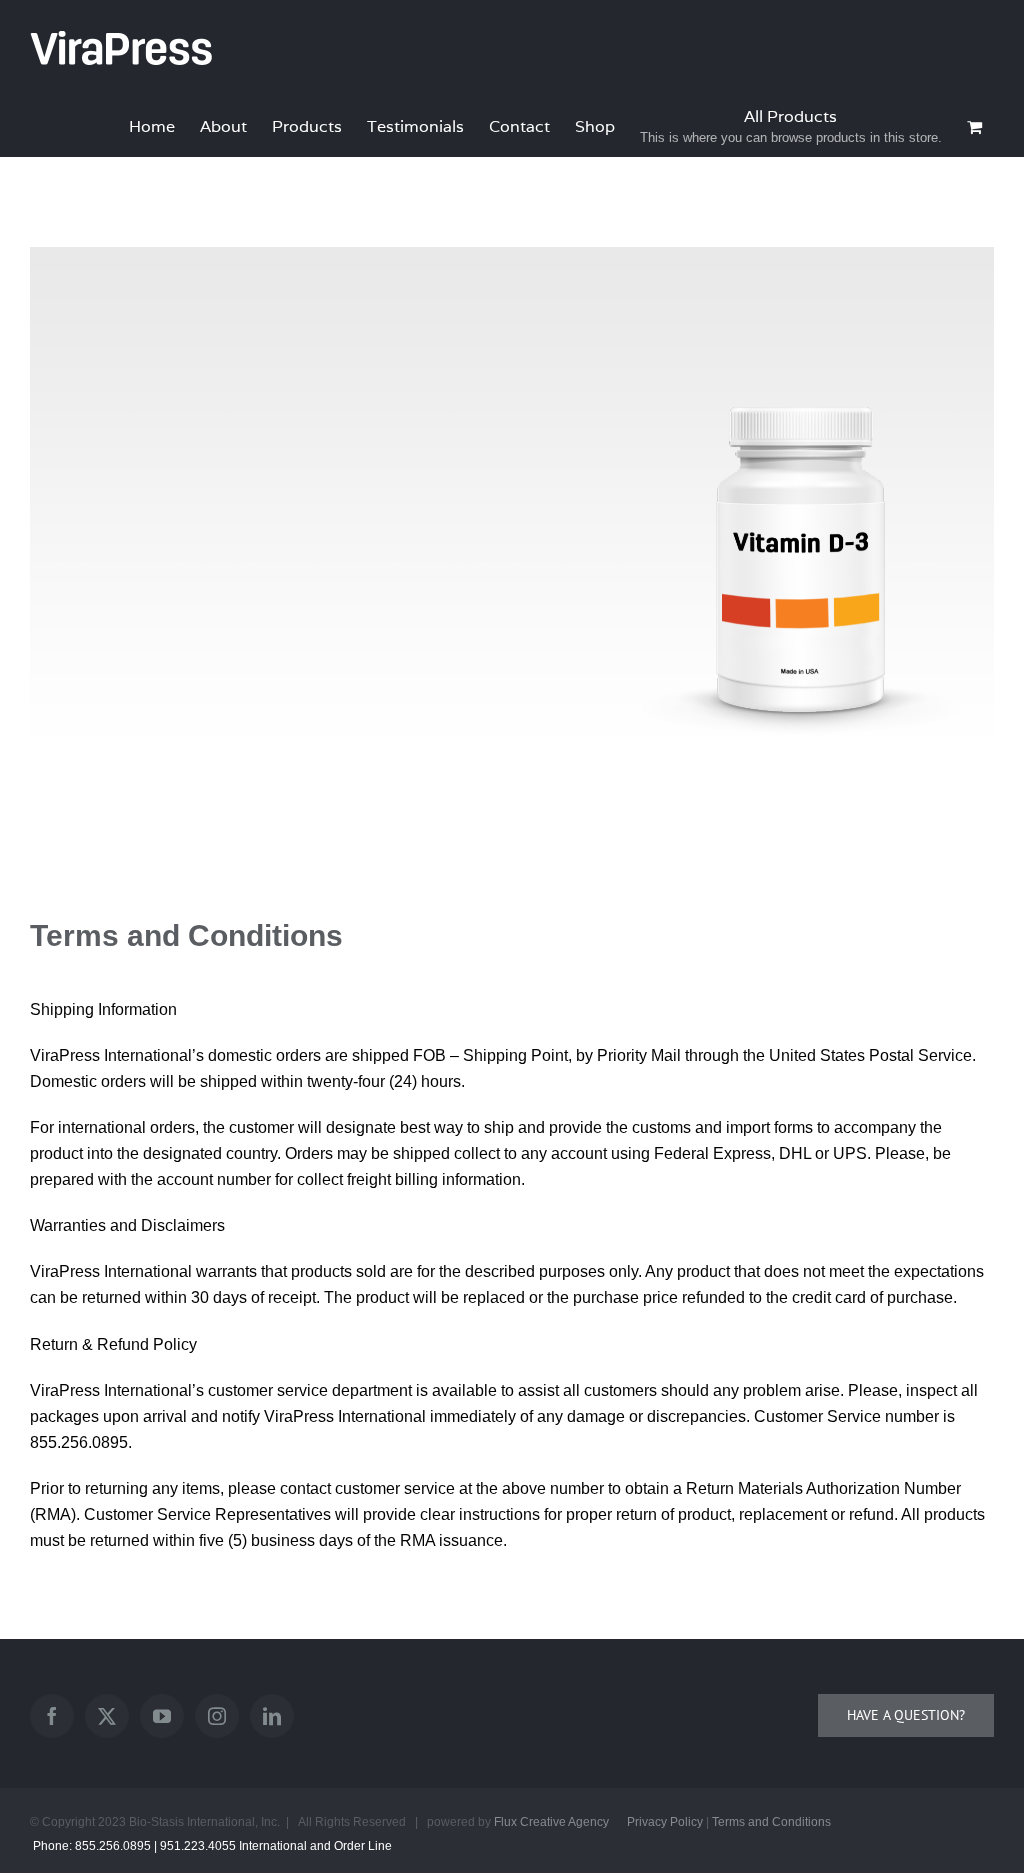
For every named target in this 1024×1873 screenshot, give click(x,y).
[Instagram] (217, 1716)
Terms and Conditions (771, 1822)
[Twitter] (107, 1716)
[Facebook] (52, 1716)
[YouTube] (162, 1716)
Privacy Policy (665, 1822)
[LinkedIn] (272, 1716)
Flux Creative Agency (551, 1822)
